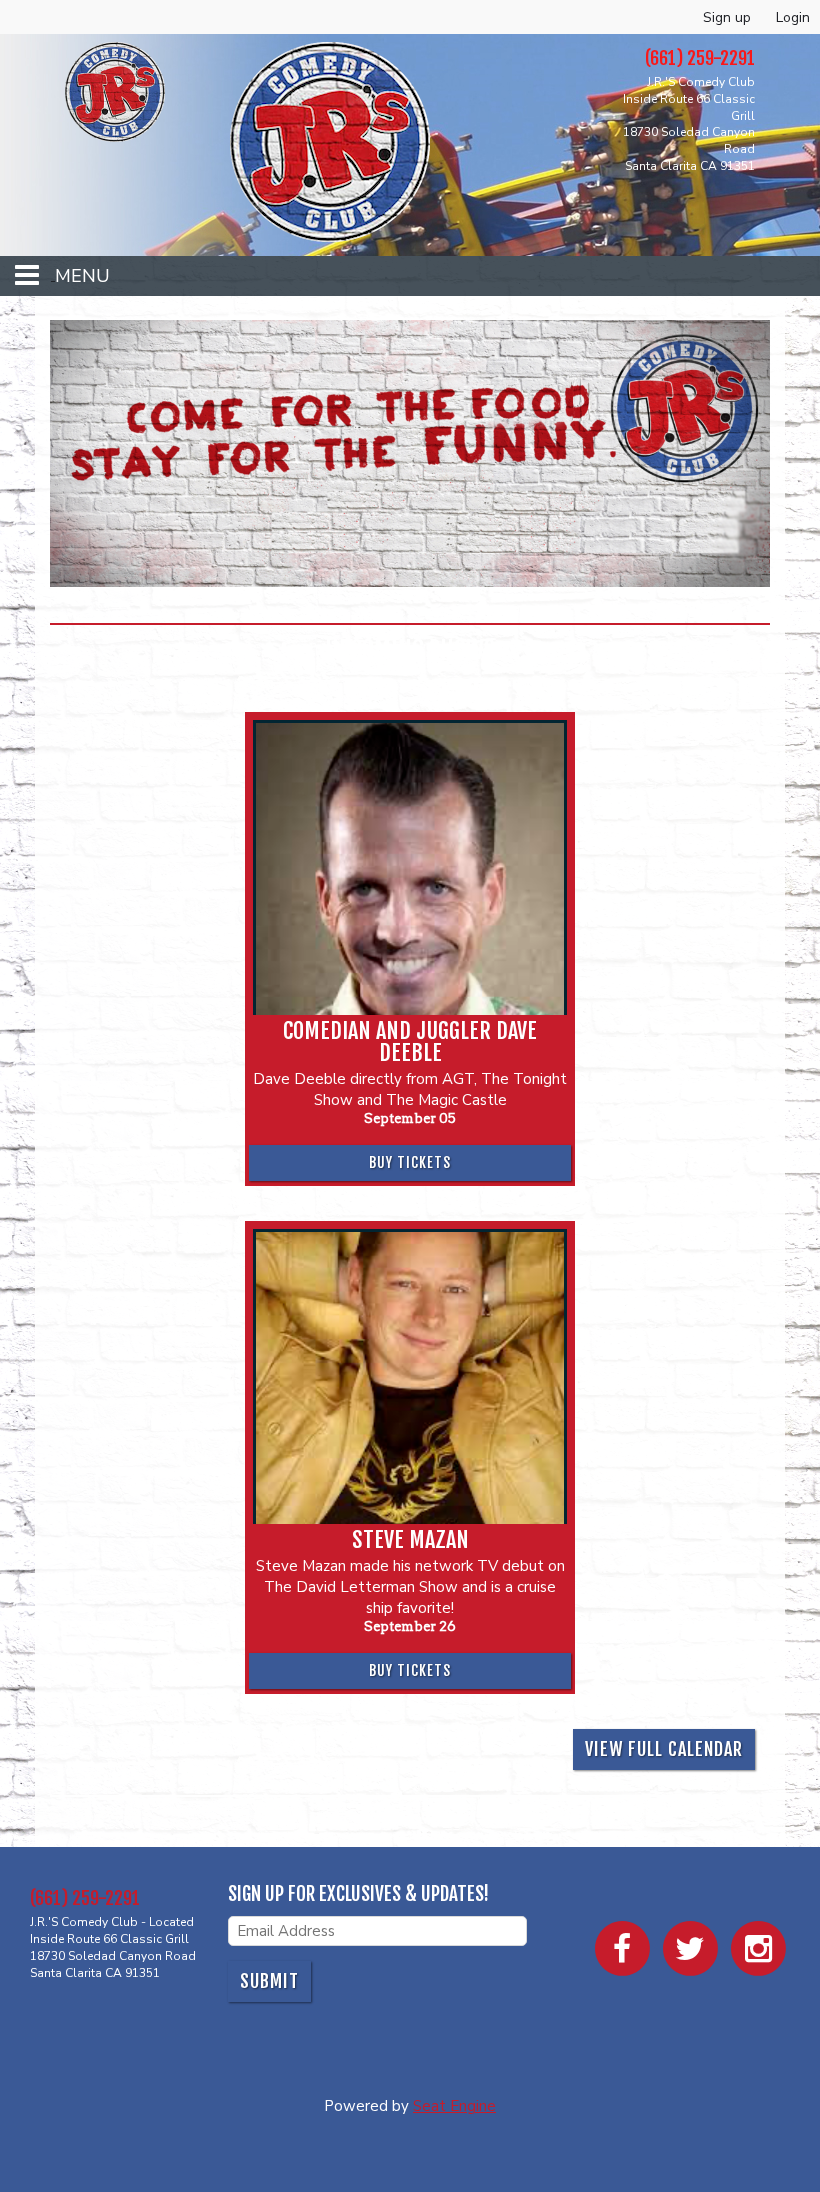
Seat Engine (454, 2106)
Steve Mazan (410, 1540)
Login (793, 17)
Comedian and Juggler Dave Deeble (410, 1042)
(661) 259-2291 (85, 1898)
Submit (269, 1981)
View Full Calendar (664, 1749)
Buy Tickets (410, 1162)
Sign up (727, 17)
